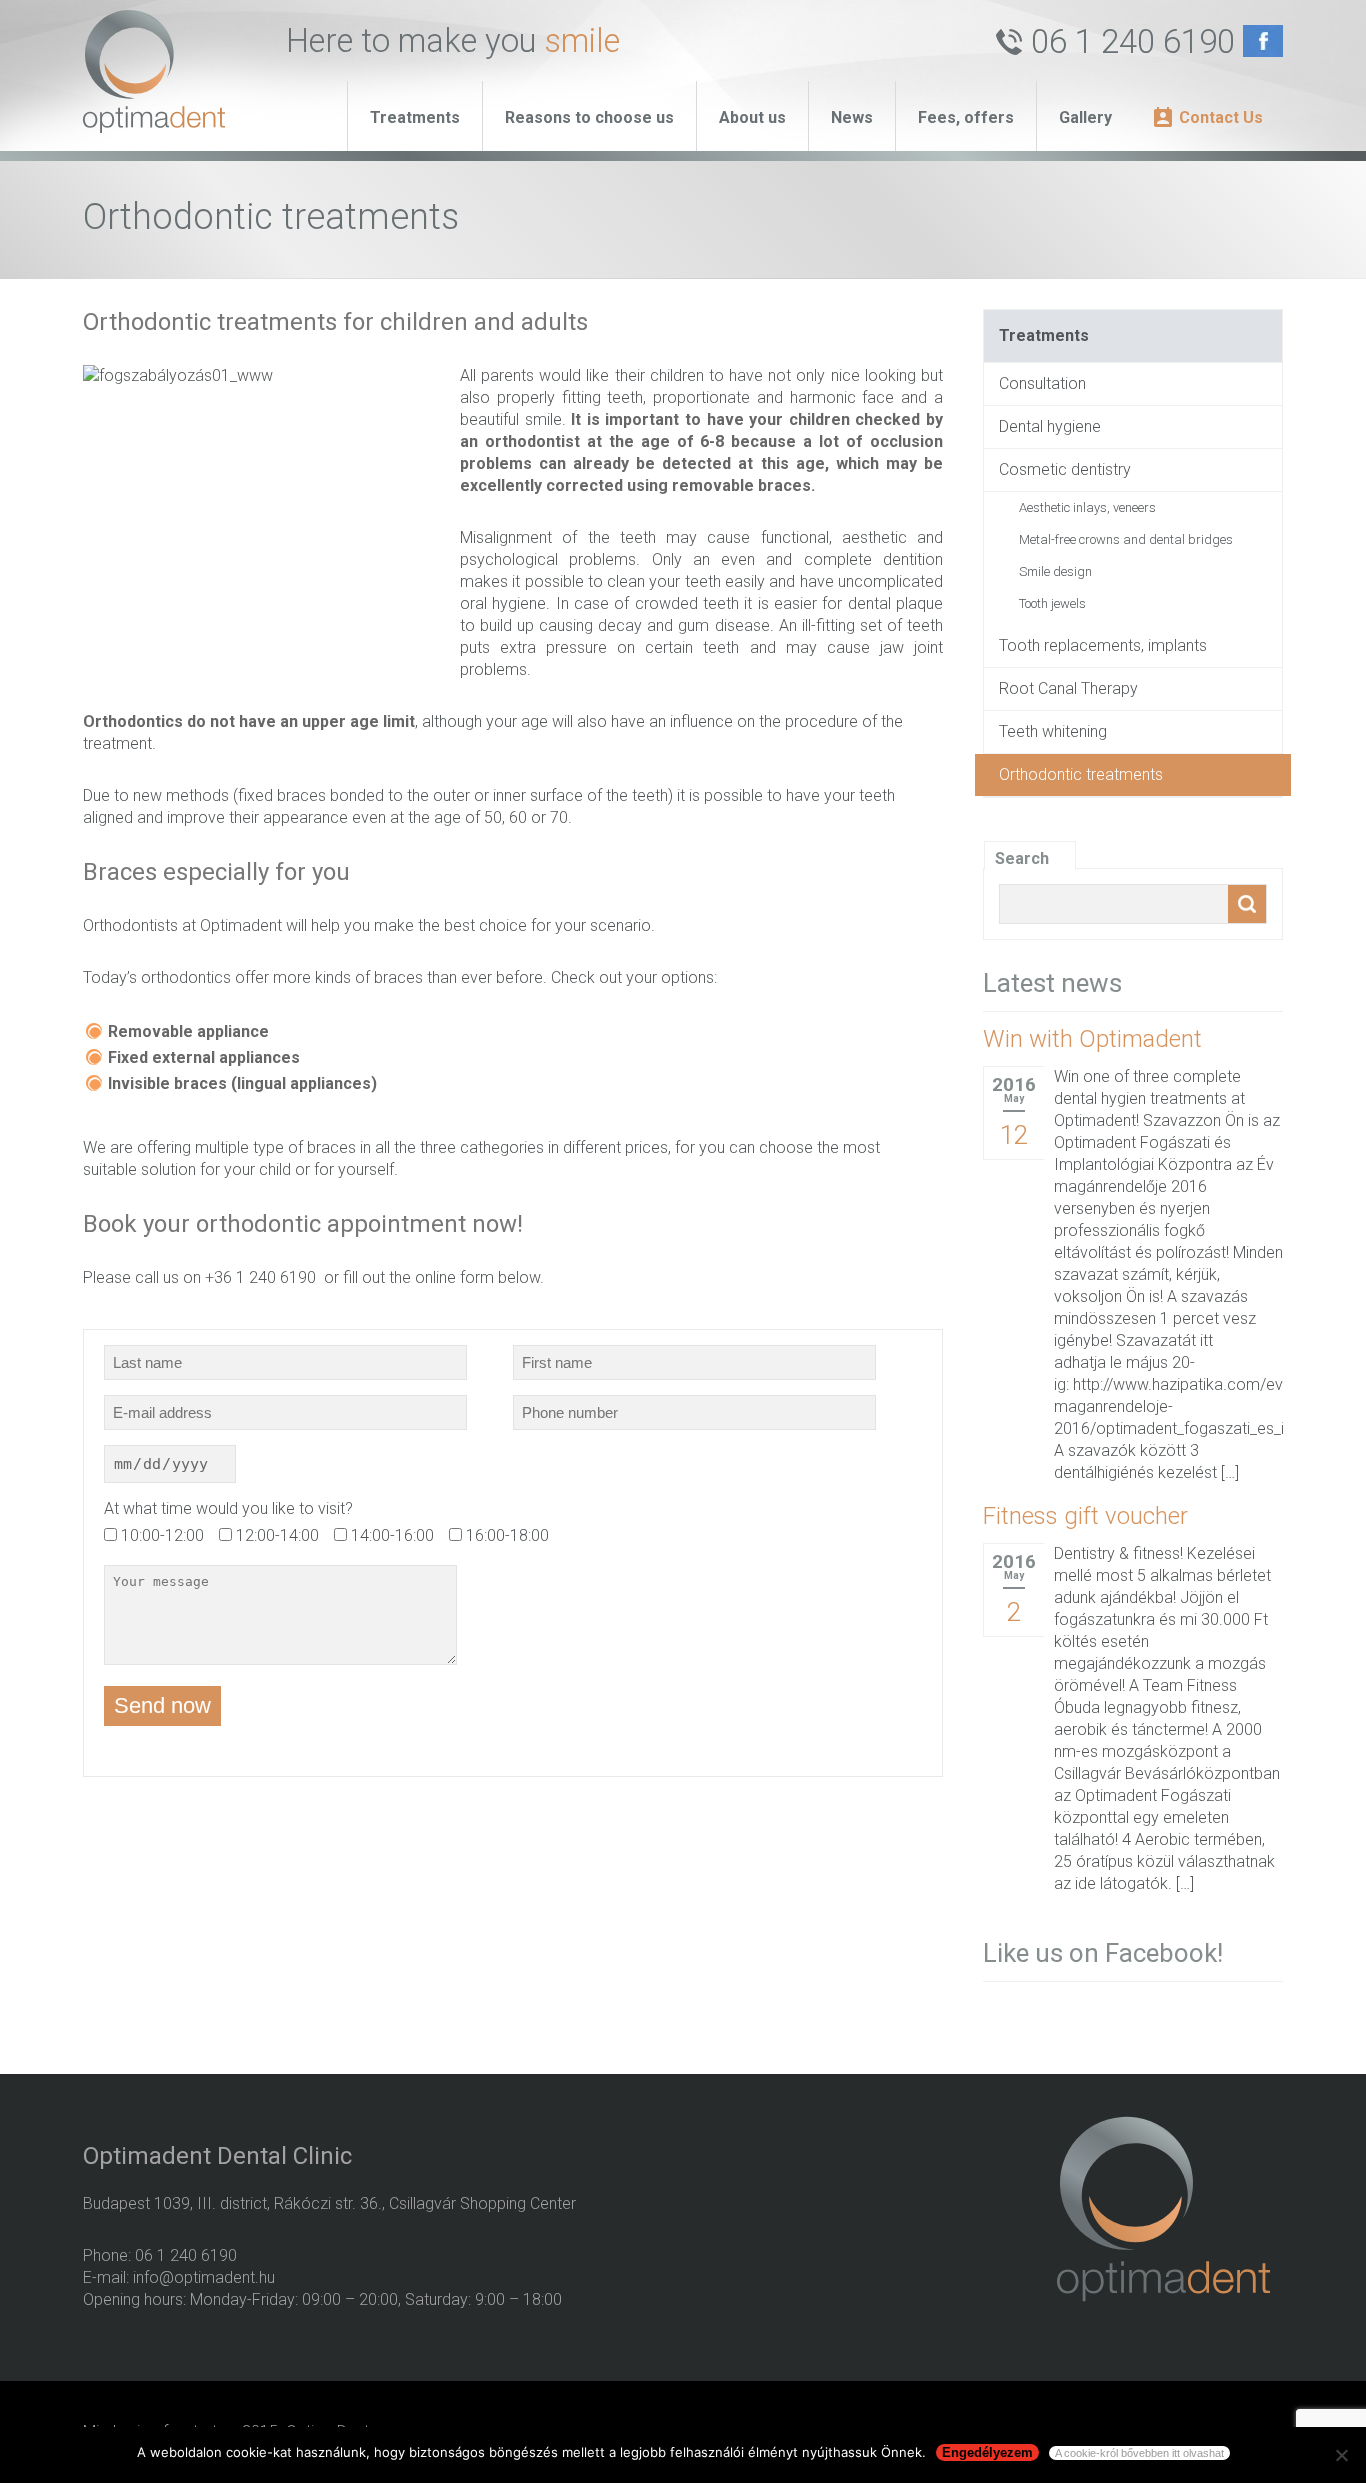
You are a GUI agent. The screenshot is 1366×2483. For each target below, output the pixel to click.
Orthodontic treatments (1081, 774)
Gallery (1085, 117)
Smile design (1055, 571)
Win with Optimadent (1092, 1039)
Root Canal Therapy (1068, 688)
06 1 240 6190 (1133, 41)
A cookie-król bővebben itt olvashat (1139, 2453)
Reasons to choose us (589, 117)
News (852, 117)
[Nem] (1341, 2455)
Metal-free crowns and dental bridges (1126, 539)
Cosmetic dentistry (1065, 469)
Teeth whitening (1053, 731)
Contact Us (1221, 117)
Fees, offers (966, 117)
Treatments (415, 117)
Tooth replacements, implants (1103, 645)
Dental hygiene (1050, 426)
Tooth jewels (1052, 603)
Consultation (1042, 383)
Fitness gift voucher (1085, 1516)
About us (752, 117)
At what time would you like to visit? (228, 1508)
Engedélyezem (987, 2452)
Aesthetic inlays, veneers (1087, 507)
